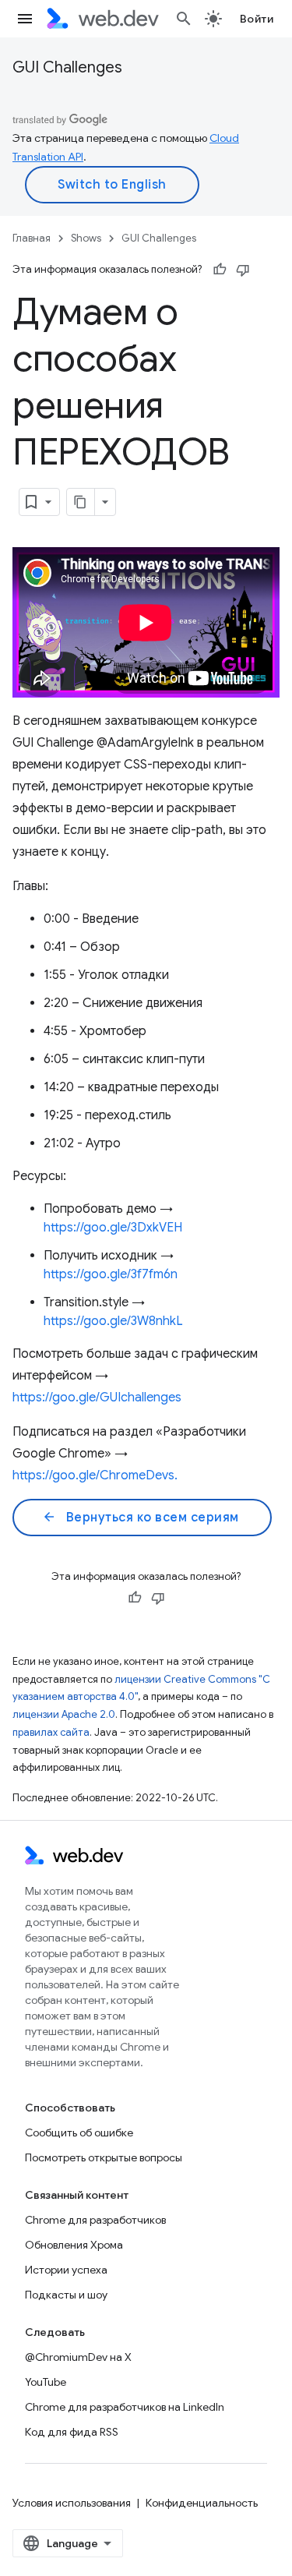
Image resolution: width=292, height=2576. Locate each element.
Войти (257, 19)
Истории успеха (66, 2270)
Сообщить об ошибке (79, 2133)
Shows (86, 238)
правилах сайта (51, 1732)
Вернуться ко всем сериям (141, 1518)
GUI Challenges (67, 67)
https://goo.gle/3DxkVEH (113, 1228)
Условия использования (72, 2503)
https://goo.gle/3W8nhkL (113, 1321)
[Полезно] (220, 270)
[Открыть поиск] (184, 19)
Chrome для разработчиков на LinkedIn (125, 2407)
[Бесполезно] (243, 270)
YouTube (46, 2382)
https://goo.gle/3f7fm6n (111, 1274)
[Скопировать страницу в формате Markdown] (81, 502)
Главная (32, 238)
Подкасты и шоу (66, 2295)
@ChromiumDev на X (78, 2357)
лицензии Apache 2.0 (64, 1714)
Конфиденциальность (202, 2503)
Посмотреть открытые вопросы (104, 2157)
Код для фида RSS (72, 2432)
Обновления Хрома (74, 2245)
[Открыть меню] (25, 19)
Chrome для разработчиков (95, 2220)
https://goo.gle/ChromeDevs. (95, 1475)
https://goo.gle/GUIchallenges (97, 1398)
